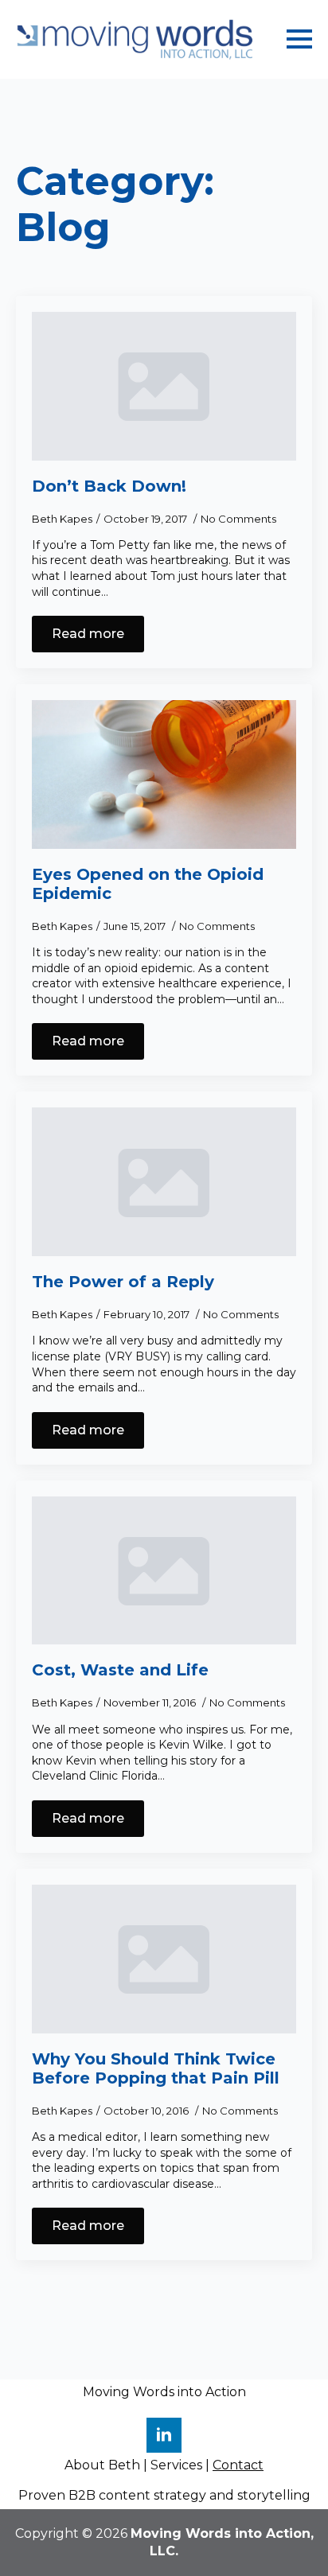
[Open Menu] (299, 39)
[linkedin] (164, 2435)
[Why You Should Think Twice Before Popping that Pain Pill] (164, 1959)
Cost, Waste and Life (120, 1670)
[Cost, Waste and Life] (164, 1571)
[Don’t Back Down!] (164, 386)
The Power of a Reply (123, 1282)
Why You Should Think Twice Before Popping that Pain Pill (156, 2068)
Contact (238, 2465)
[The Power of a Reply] (164, 1182)
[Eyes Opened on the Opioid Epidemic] (164, 774)
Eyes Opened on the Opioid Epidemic (148, 884)
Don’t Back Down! (109, 486)
